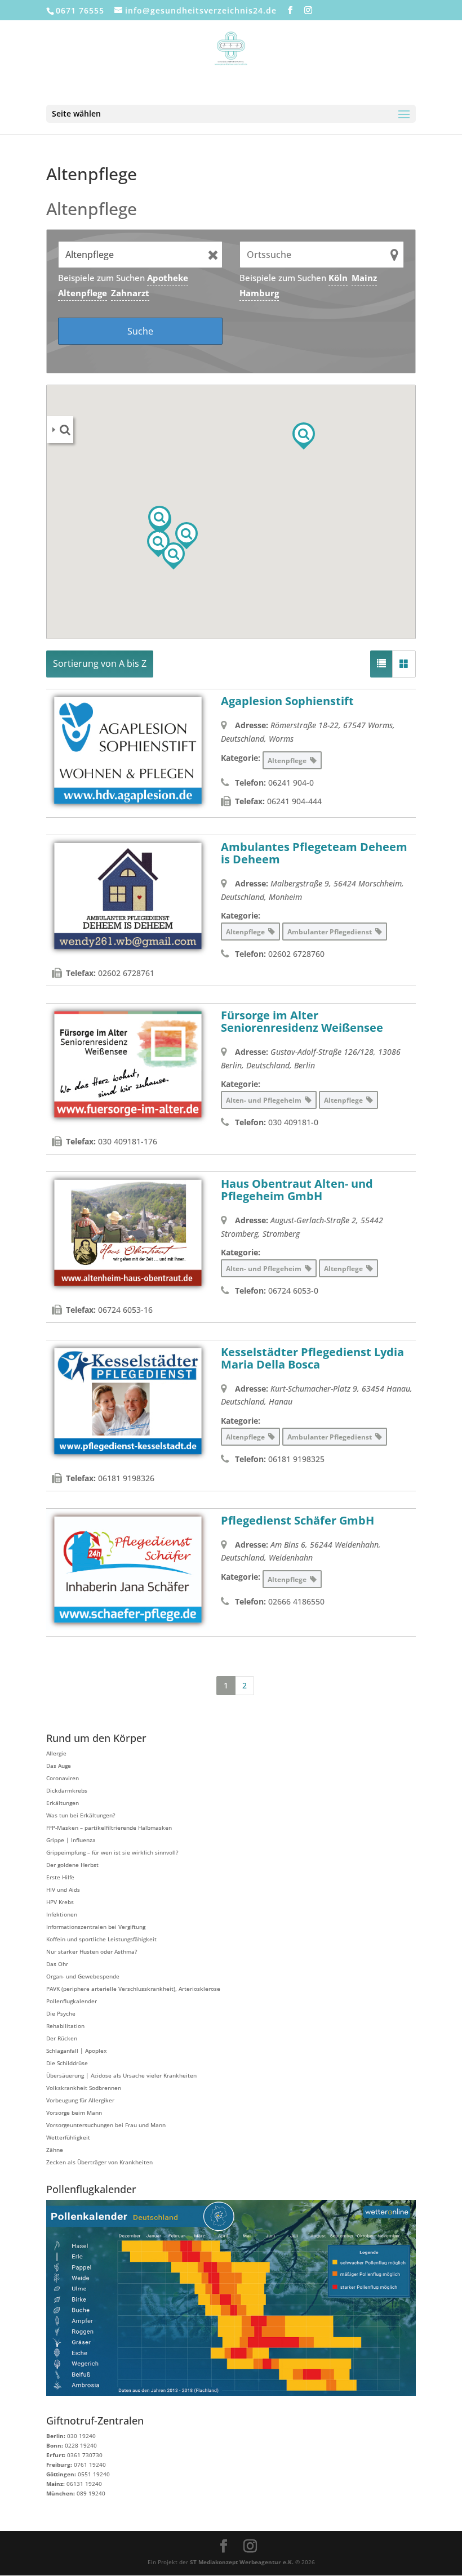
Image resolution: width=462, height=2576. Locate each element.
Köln (338, 278)
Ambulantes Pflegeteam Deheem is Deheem (314, 853)
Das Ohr (57, 1964)
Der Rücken (62, 2038)
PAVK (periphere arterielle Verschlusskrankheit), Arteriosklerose (133, 1989)
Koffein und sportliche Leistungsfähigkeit (101, 1939)
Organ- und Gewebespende (83, 1976)
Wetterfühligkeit (68, 2137)
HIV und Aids (63, 1889)
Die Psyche (61, 2013)
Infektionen (62, 1914)
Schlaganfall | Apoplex (76, 2051)
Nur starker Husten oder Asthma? (92, 1951)
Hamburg (259, 293)
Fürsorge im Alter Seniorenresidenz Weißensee (302, 1021)
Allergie (56, 1753)
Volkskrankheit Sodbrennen (84, 2088)
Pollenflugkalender (72, 2001)
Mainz (364, 278)
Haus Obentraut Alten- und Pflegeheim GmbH (297, 1190)
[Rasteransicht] (404, 664)
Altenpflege (83, 293)
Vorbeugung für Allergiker (80, 2100)
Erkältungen (63, 1803)
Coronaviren (63, 1778)
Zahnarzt (130, 293)
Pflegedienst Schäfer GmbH (297, 1520)
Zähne (55, 2150)
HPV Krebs (60, 1902)
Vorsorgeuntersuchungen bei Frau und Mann (106, 2125)
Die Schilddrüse (67, 2063)
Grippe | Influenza (71, 1840)
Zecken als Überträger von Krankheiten (99, 2162)
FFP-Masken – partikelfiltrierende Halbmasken (109, 1828)
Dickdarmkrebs (67, 1790)
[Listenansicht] (381, 664)
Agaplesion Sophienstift (287, 701)
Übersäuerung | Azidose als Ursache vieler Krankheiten (121, 2075)
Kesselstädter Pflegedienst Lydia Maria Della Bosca (312, 1358)
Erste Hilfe (60, 1877)
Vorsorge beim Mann (74, 2113)
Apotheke (168, 278)
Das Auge (59, 1766)
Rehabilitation (65, 2026)
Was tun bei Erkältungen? (81, 1815)
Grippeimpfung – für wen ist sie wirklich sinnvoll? (112, 1852)
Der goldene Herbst (72, 1865)
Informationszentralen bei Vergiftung (96, 1927)
